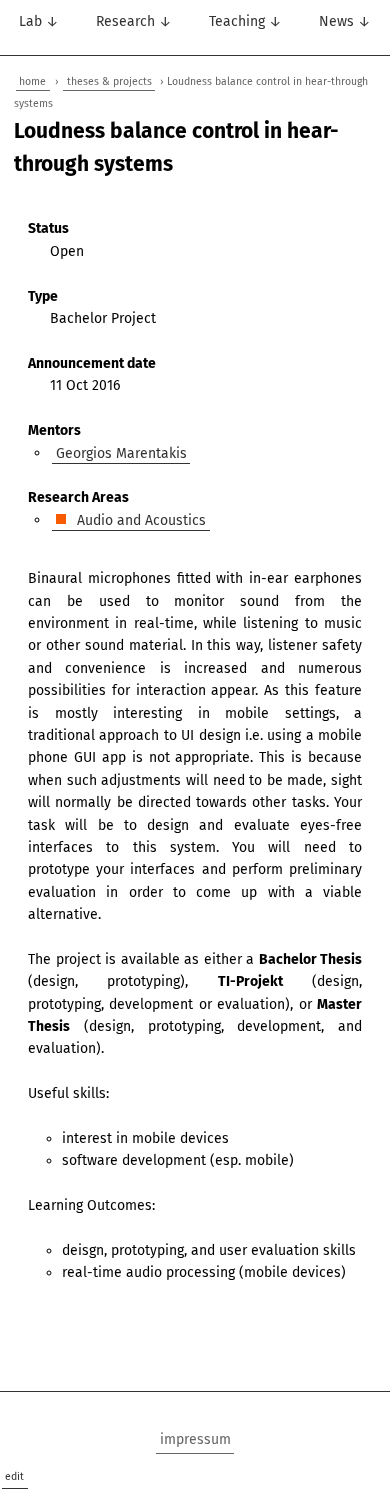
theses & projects (109, 81)
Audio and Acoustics (139, 519)
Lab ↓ (39, 21)
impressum (195, 1439)
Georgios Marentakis (121, 452)
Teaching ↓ (245, 21)
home (32, 81)
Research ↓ (134, 21)
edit (14, 1476)
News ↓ (345, 21)
